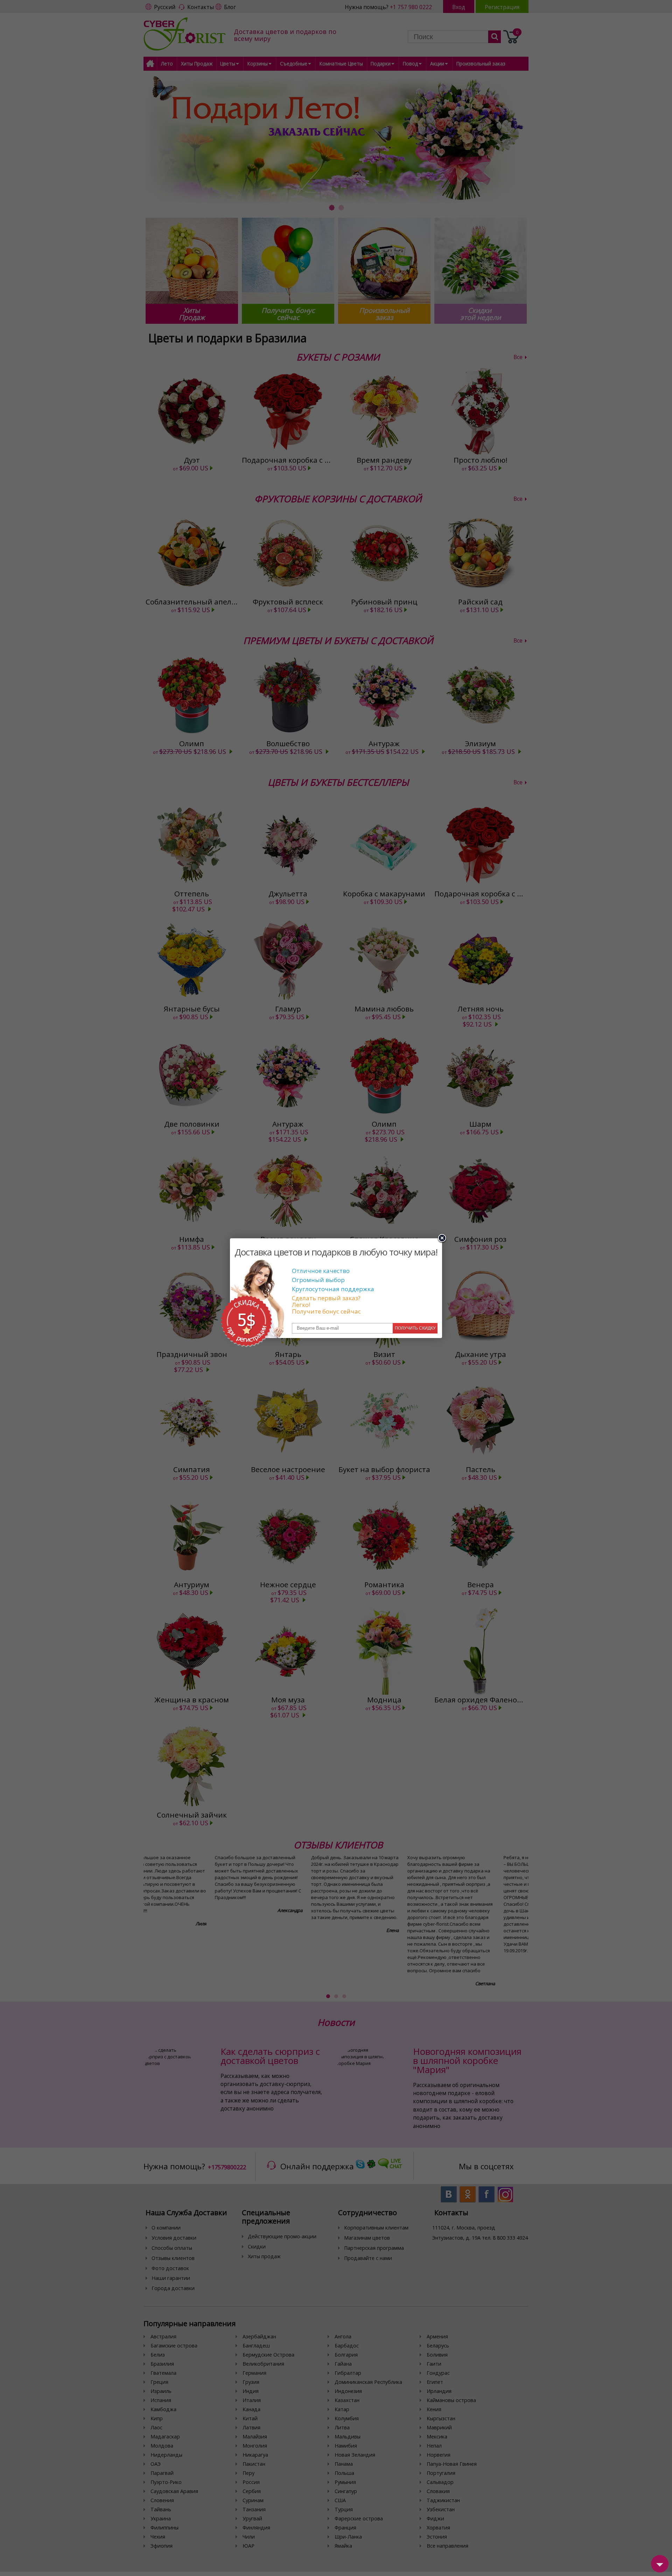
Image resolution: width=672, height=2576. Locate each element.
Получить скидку (415, 1328)
